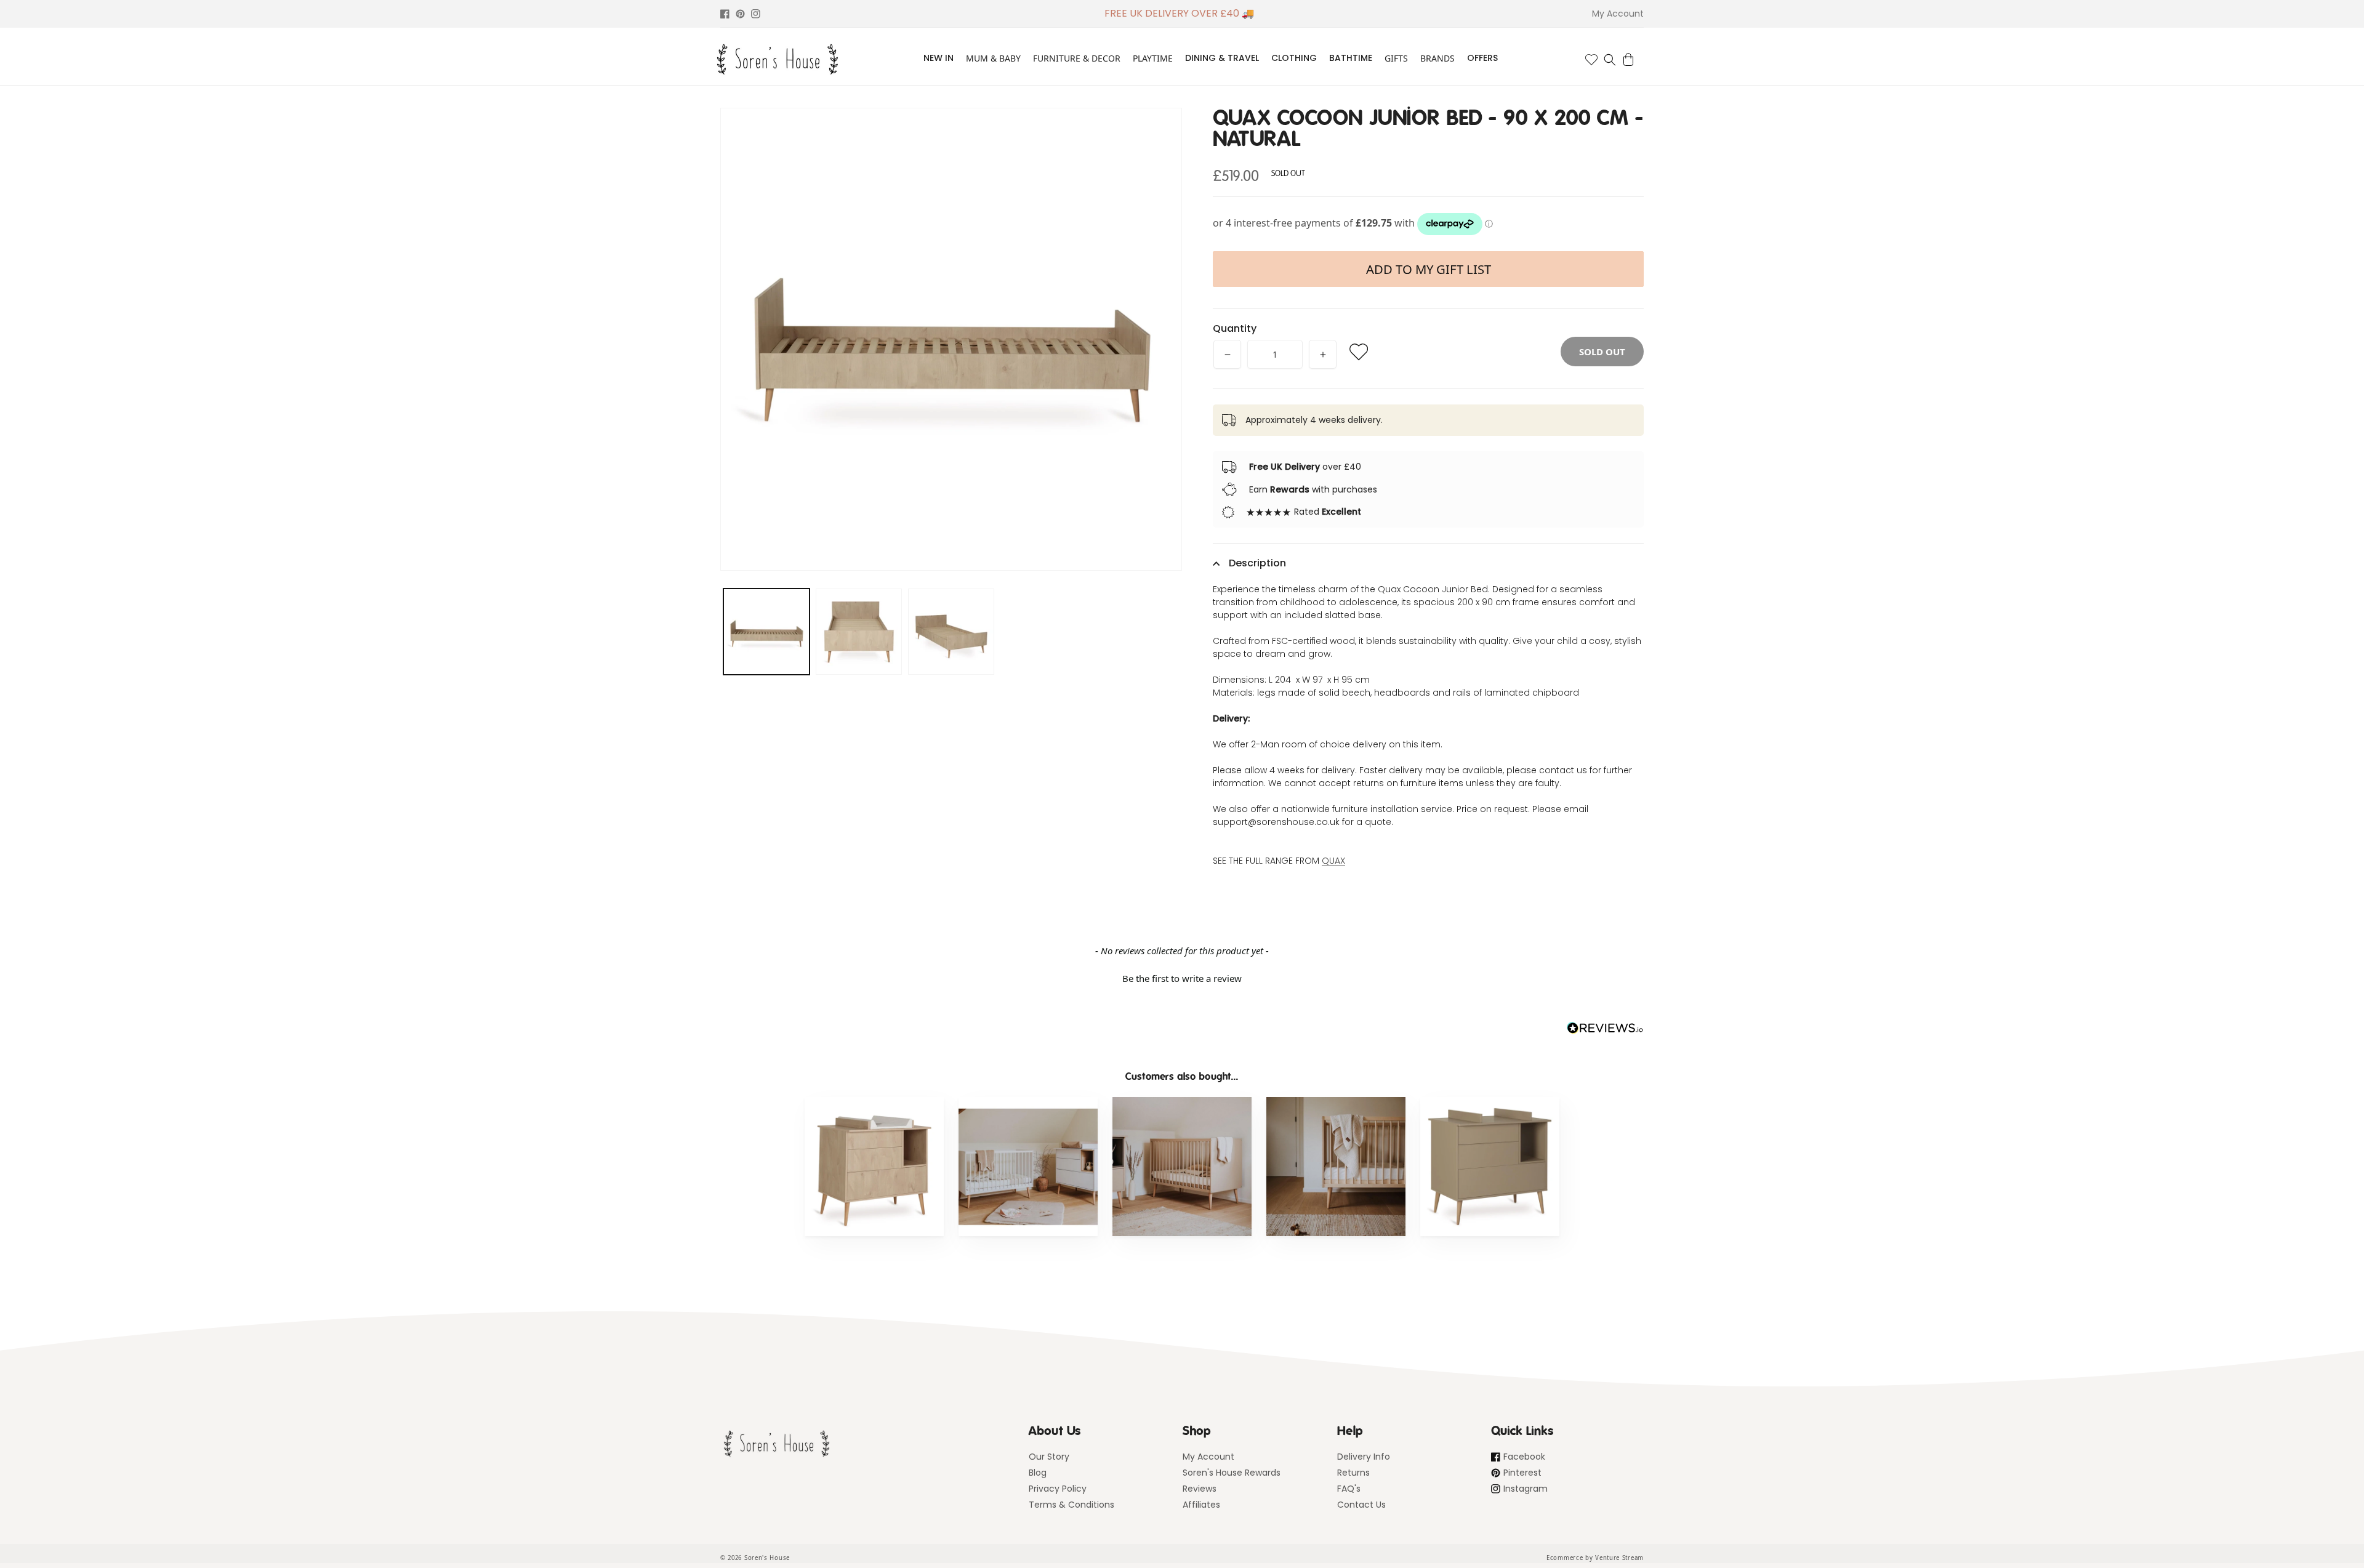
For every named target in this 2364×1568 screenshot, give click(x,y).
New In (939, 58)
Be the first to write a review (1182, 978)
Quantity (1235, 328)
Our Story (1049, 1457)
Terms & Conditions (1071, 1505)
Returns (1353, 1473)
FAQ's (1349, 1489)
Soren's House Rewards (1232, 1473)
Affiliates (1201, 1505)
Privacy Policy (1058, 1489)
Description (1257, 563)
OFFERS (1482, 58)
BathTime (1351, 58)
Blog (1038, 1473)
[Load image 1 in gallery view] (766, 632)
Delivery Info (1364, 1457)
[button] (1610, 60)
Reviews (1200, 1489)
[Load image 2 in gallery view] (859, 632)
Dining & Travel (1222, 58)
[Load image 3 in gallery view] (951, 632)
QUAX (1333, 861)
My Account (1208, 1457)
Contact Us (1361, 1505)
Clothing (1294, 58)
